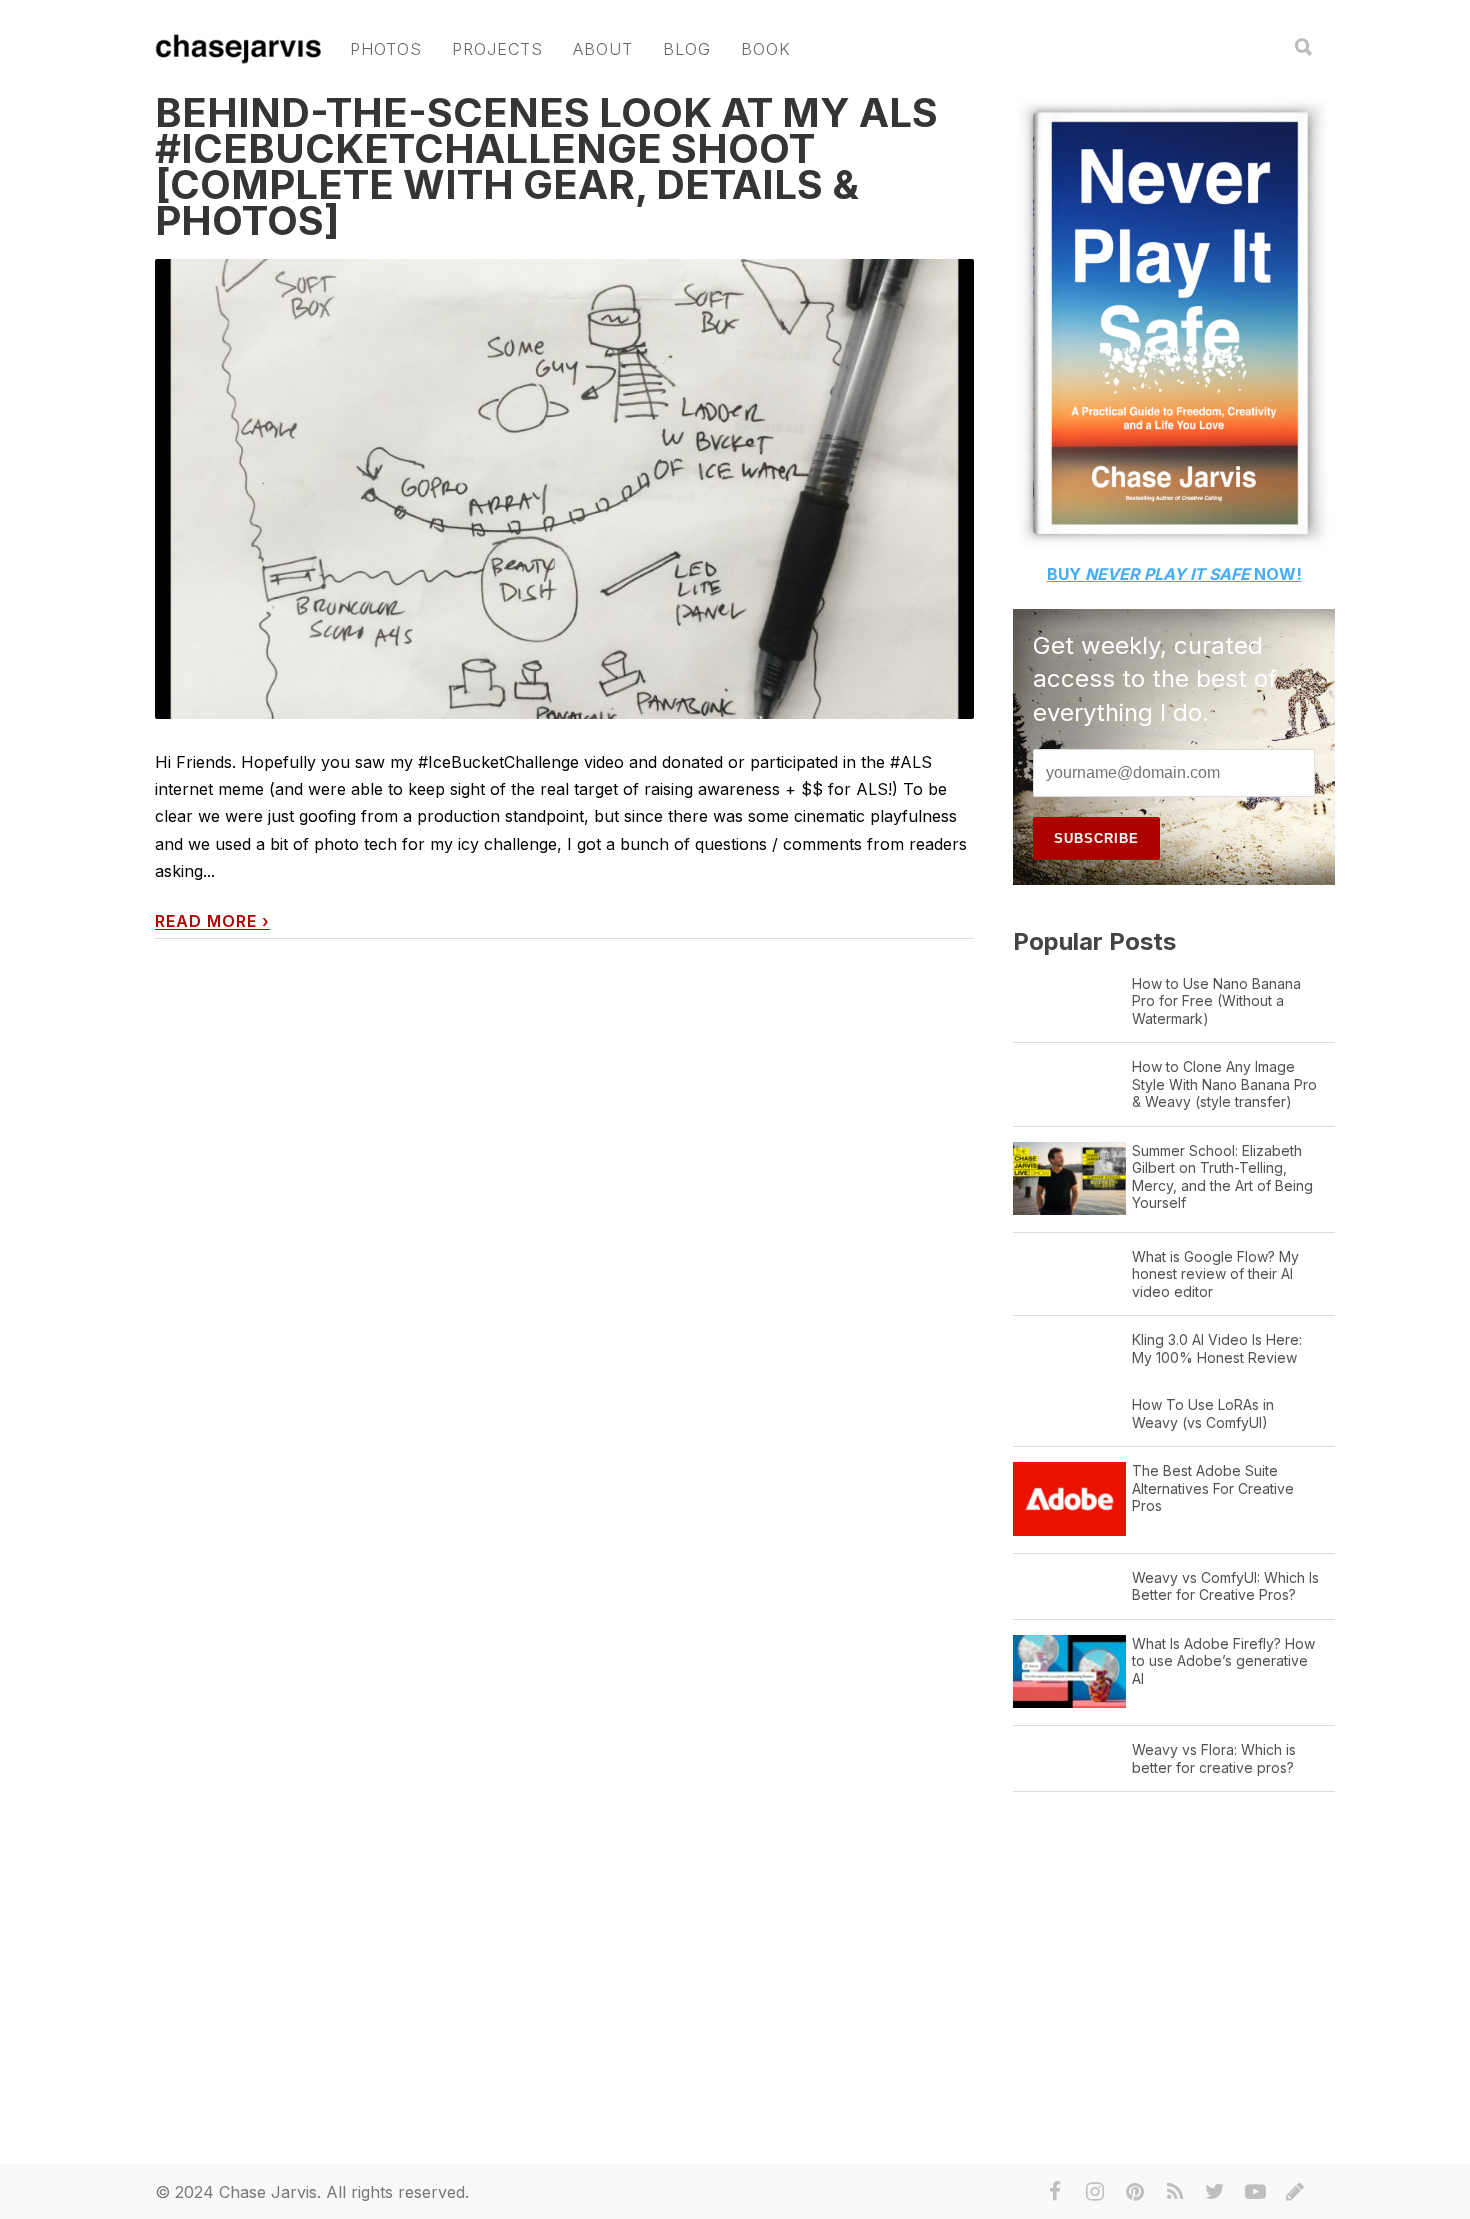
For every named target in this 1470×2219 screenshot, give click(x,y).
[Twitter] (1215, 2192)
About (603, 49)
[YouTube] (1255, 2192)
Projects (497, 49)
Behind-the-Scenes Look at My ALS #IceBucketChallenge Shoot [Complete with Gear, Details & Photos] (546, 166)
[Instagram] (1095, 2192)
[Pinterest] (1135, 2192)
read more (212, 921)
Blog (687, 49)
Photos (386, 49)
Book (766, 49)
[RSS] (1175, 2192)
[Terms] (1295, 2192)
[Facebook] (1055, 2192)
